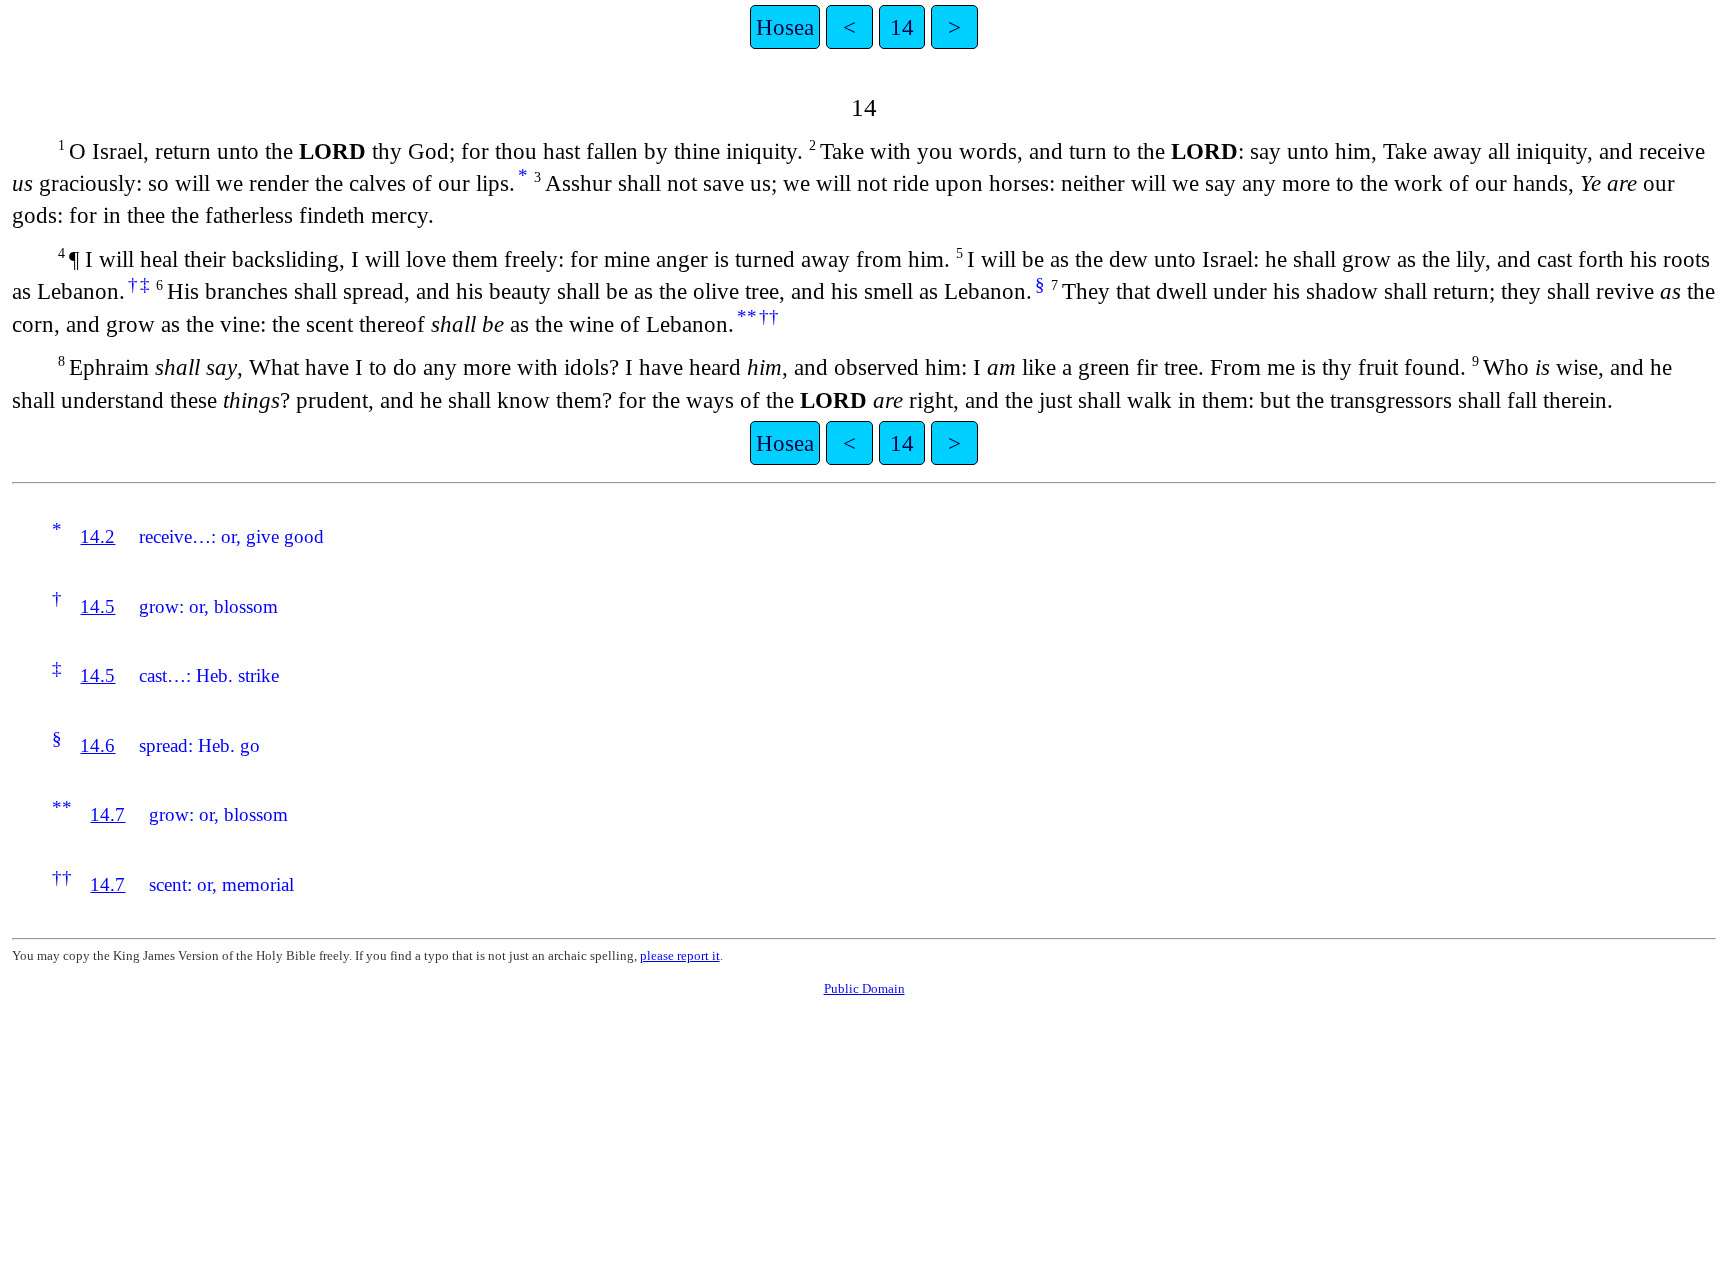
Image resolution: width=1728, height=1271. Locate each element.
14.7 (107, 814)
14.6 (97, 745)
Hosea (785, 27)
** (747, 316)
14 (902, 27)
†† (769, 316)
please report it (680, 955)
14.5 (97, 606)
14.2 (97, 536)
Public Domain (864, 988)
